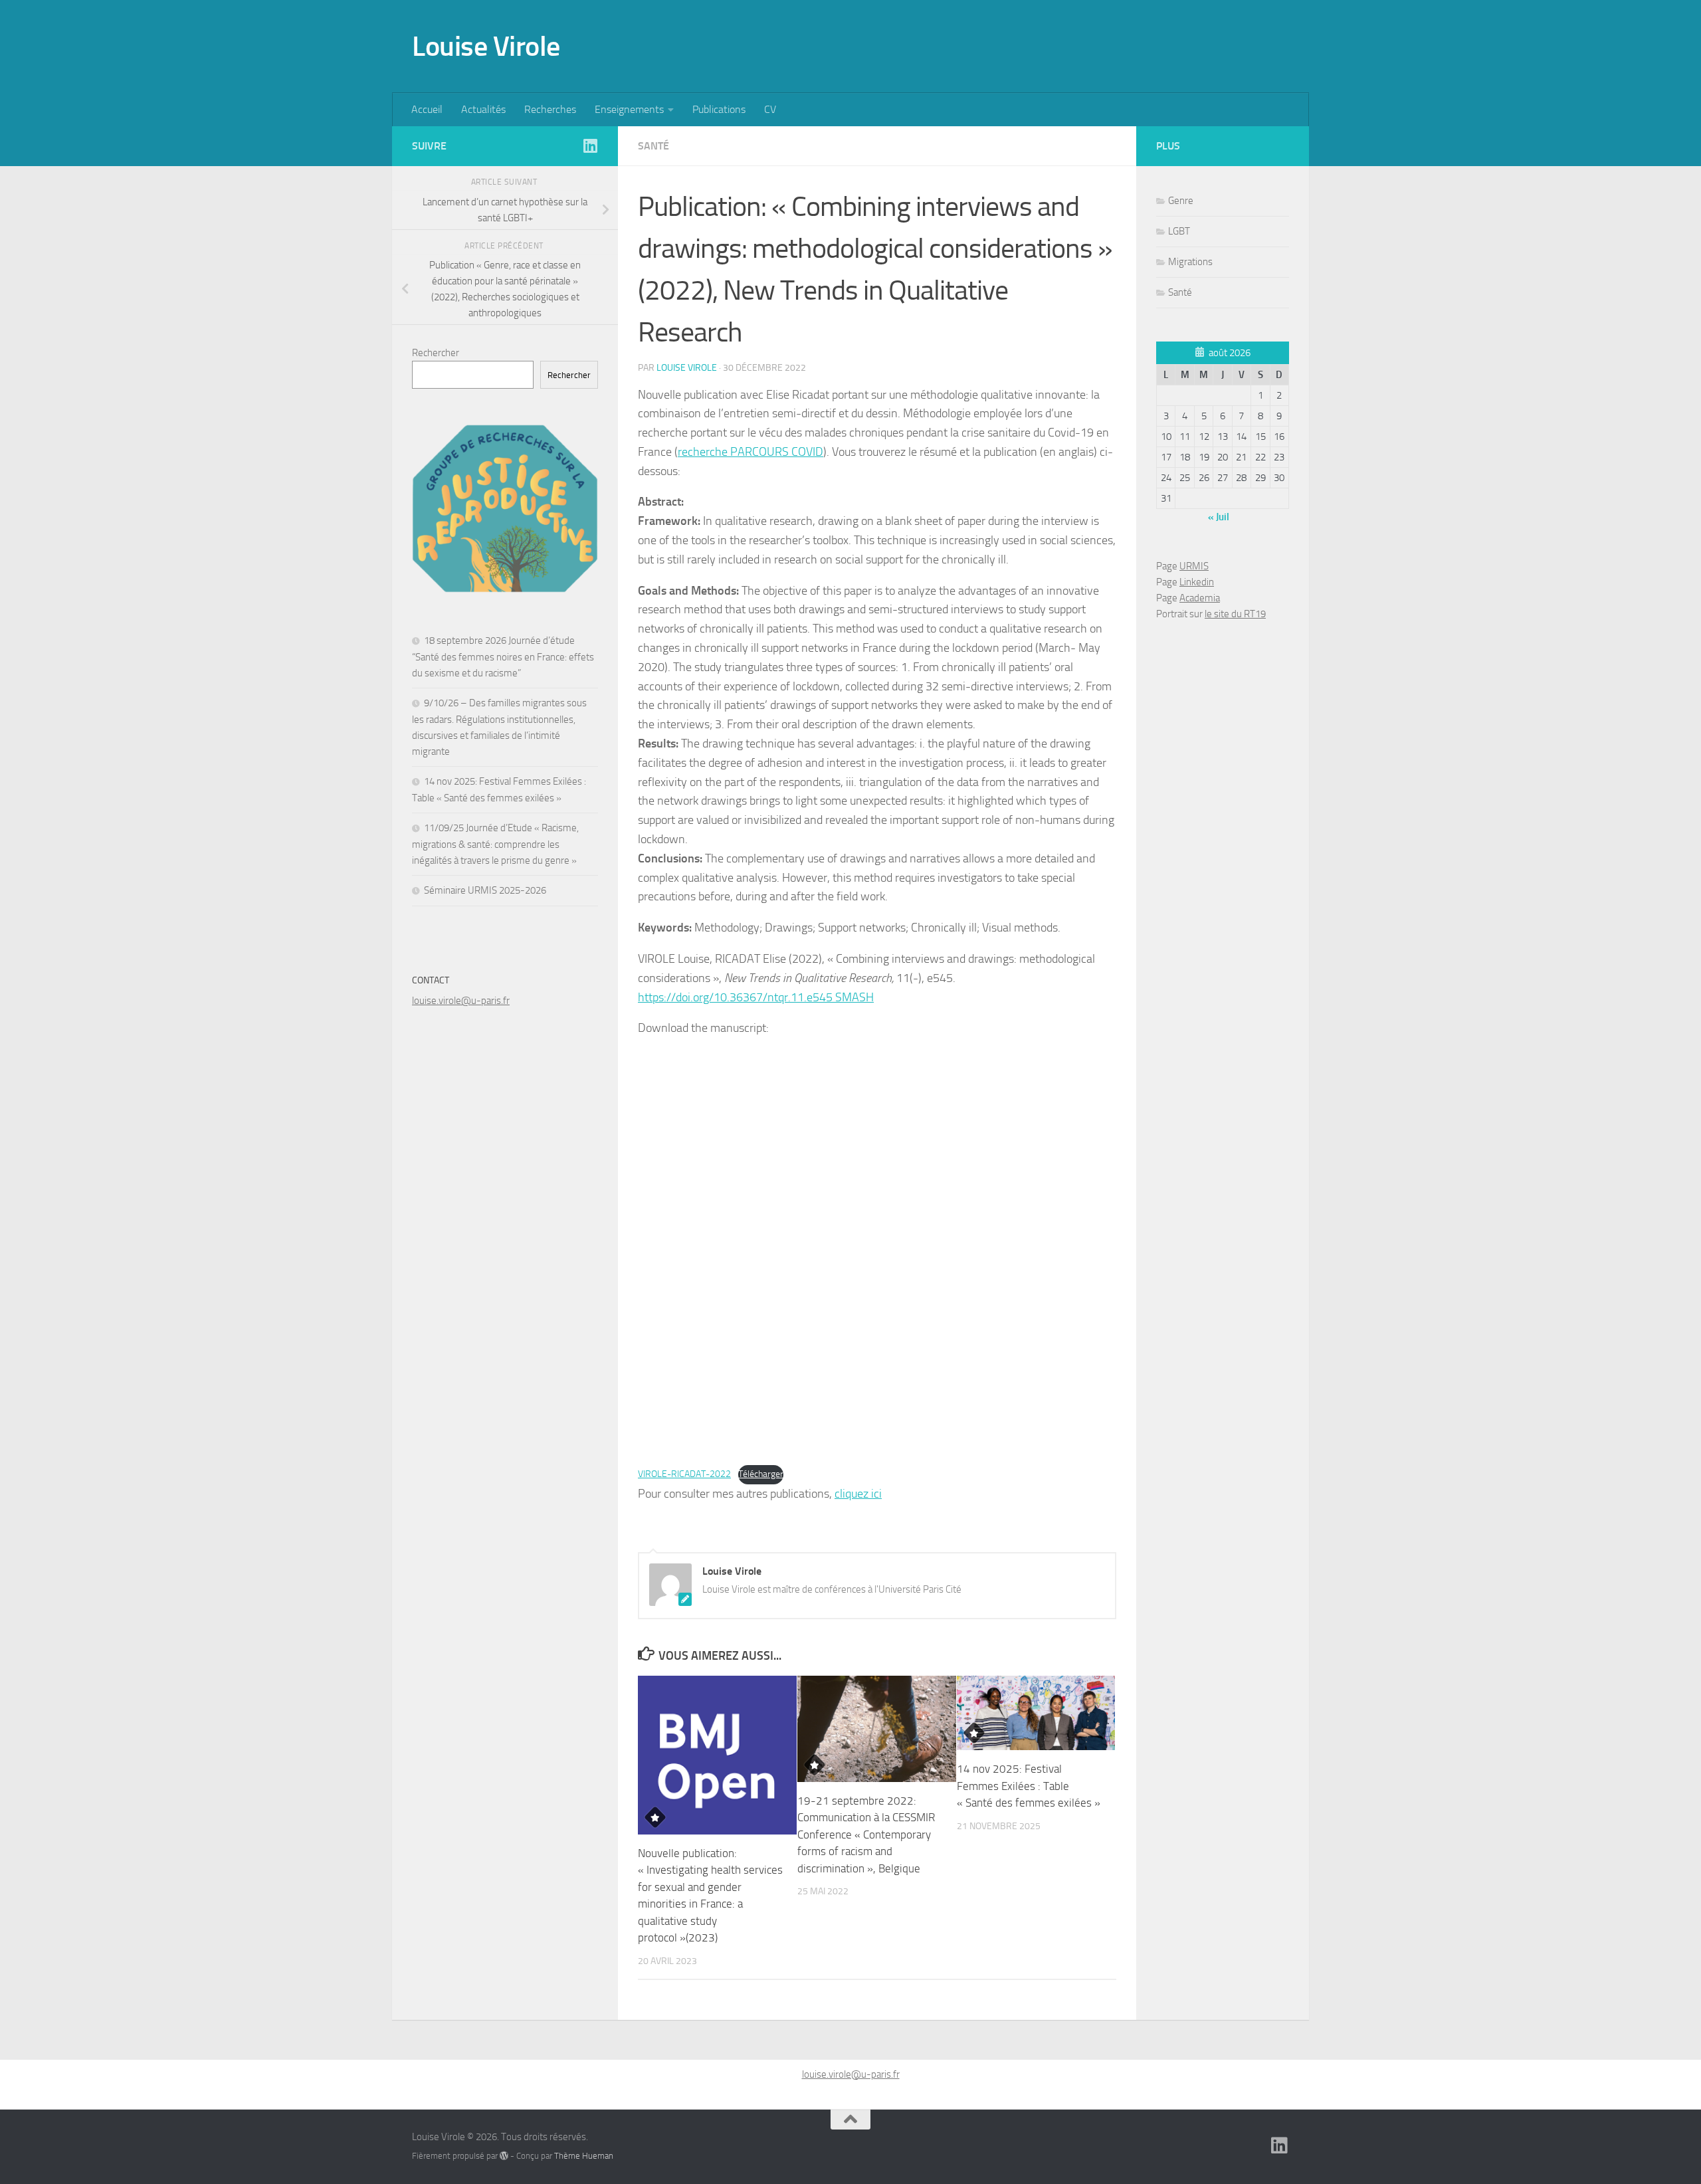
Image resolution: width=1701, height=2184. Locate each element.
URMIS (1194, 566)
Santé (653, 146)
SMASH (853, 997)
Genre (1181, 201)
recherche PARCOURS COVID (750, 452)
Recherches (550, 109)
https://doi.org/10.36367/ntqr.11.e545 (735, 997)
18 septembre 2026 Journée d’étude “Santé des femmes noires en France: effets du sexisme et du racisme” (503, 657)
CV (770, 109)
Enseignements (629, 109)
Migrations (1190, 262)
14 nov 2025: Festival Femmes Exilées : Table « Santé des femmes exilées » (1029, 1786)
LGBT (1179, 231)
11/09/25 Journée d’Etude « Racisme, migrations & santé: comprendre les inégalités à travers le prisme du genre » (495, 844)
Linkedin (1197, 582)
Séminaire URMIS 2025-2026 (485, 890)
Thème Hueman (584, 2156)
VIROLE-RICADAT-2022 (684, 1474)
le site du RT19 (1235, 614)
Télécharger (761, 1474)
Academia (1200, 598)
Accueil (427, 109)
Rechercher (436, 353)
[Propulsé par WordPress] (504, 2156)
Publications (719, 109)
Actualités (483, 109)
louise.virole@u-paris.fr (461, 1001)
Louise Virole (486, 47)
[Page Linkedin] (590, 146)
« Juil (1219, 517)
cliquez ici (858, 1494)
